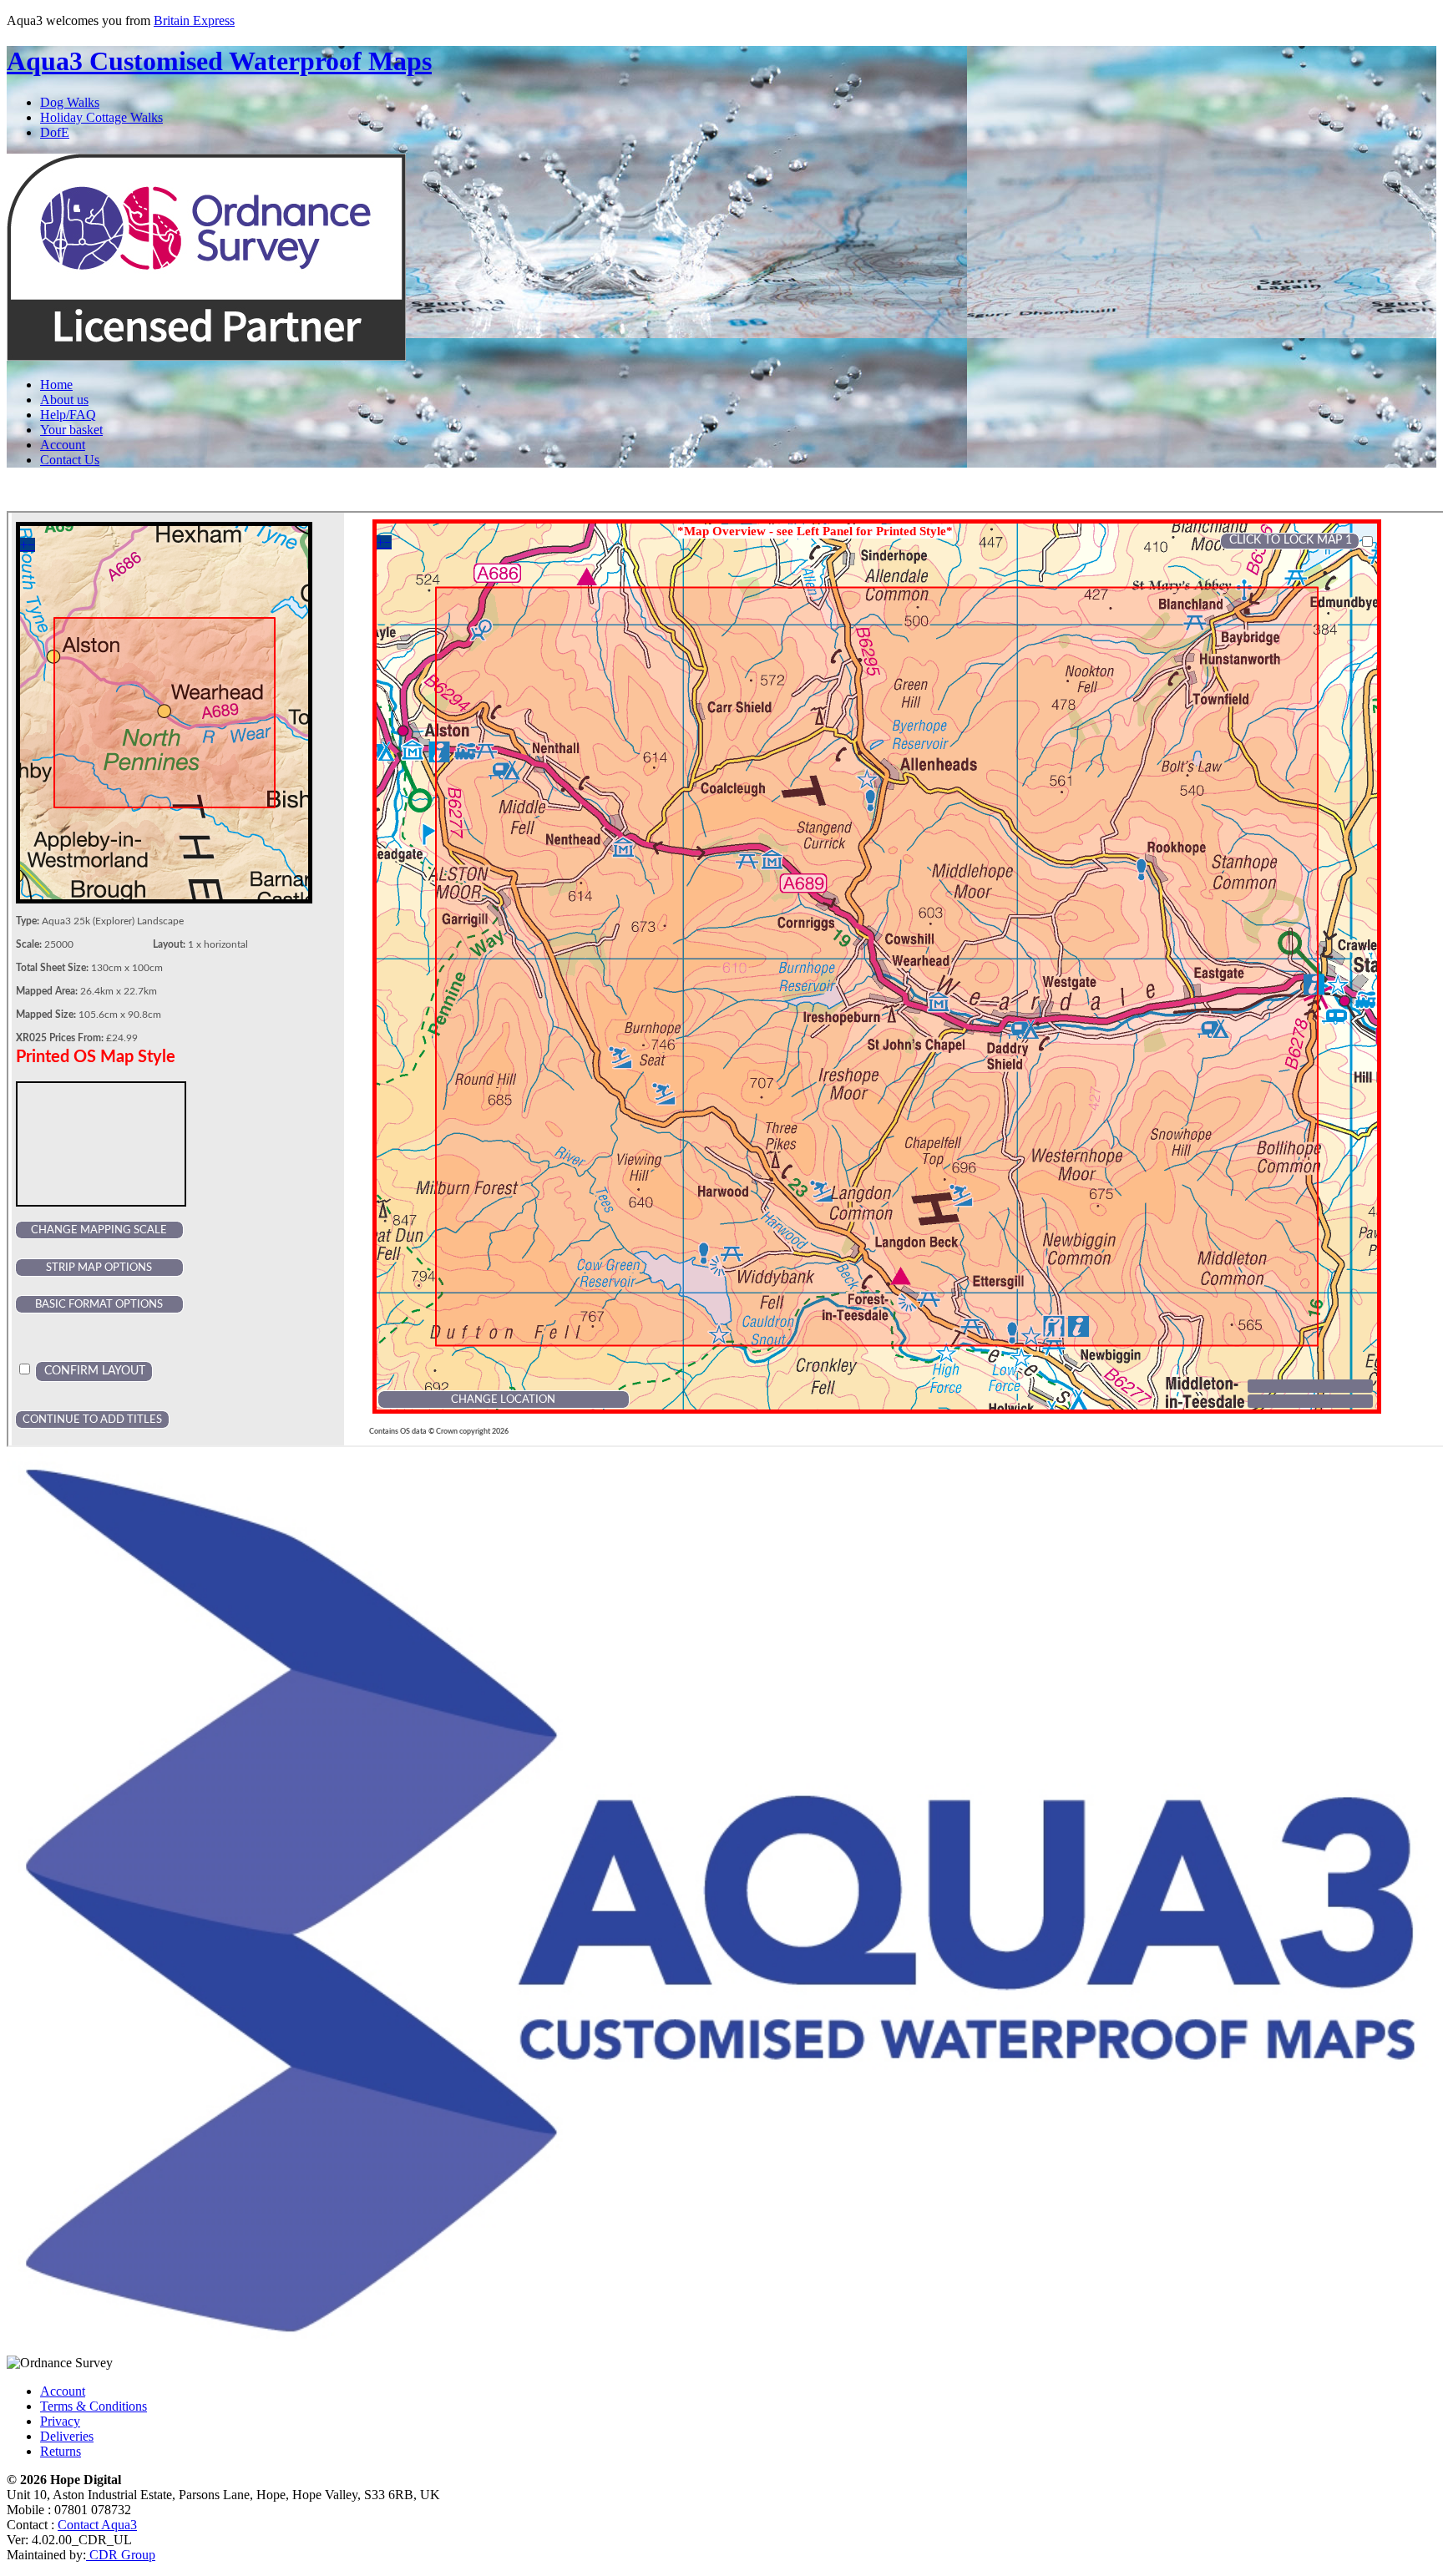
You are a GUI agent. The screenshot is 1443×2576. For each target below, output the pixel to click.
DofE (55, 132)
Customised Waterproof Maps (219, 61)
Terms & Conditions (94, 2406)
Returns (61, 2451)
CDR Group (121, 2555)
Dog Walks (70, 102)
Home (56, 385)
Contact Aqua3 (97, 2525)
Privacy (60, 2421)
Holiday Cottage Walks (101, 117)
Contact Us (70, 460)
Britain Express (194, 20)
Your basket (71, 430)
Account (63, 445)
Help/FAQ (68, 415)
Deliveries (67, 2436)
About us (64, 400)
